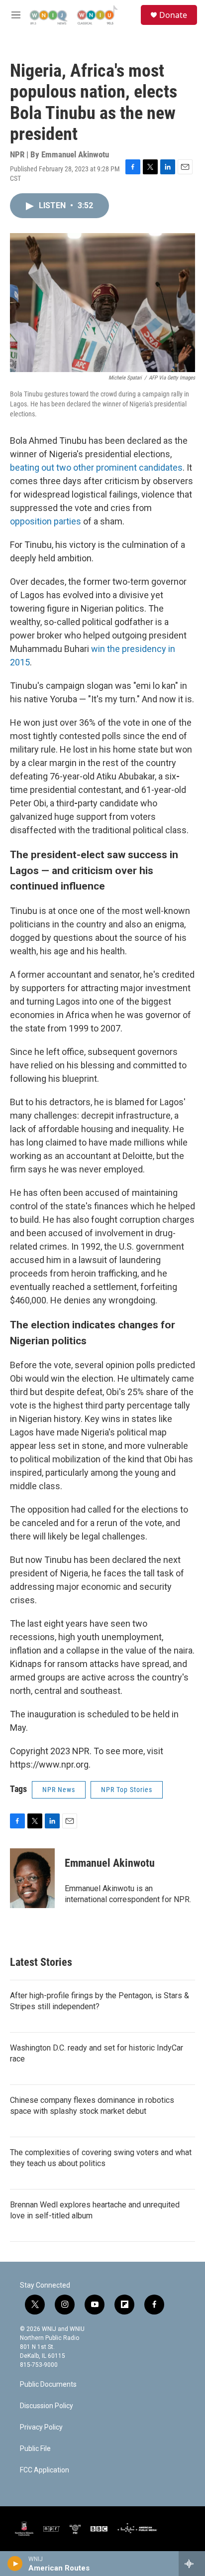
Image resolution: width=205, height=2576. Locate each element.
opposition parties (46, 521)
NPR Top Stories (127, 1790)
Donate (173, 15)
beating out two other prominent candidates (96, 467)
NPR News (59, 1790)
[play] (15, 2564)
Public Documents (48, 2384)
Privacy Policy (41, 2427)
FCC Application (45, 2470)
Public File (35, 2449)
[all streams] (192, 2564)
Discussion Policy (47, 2406)
